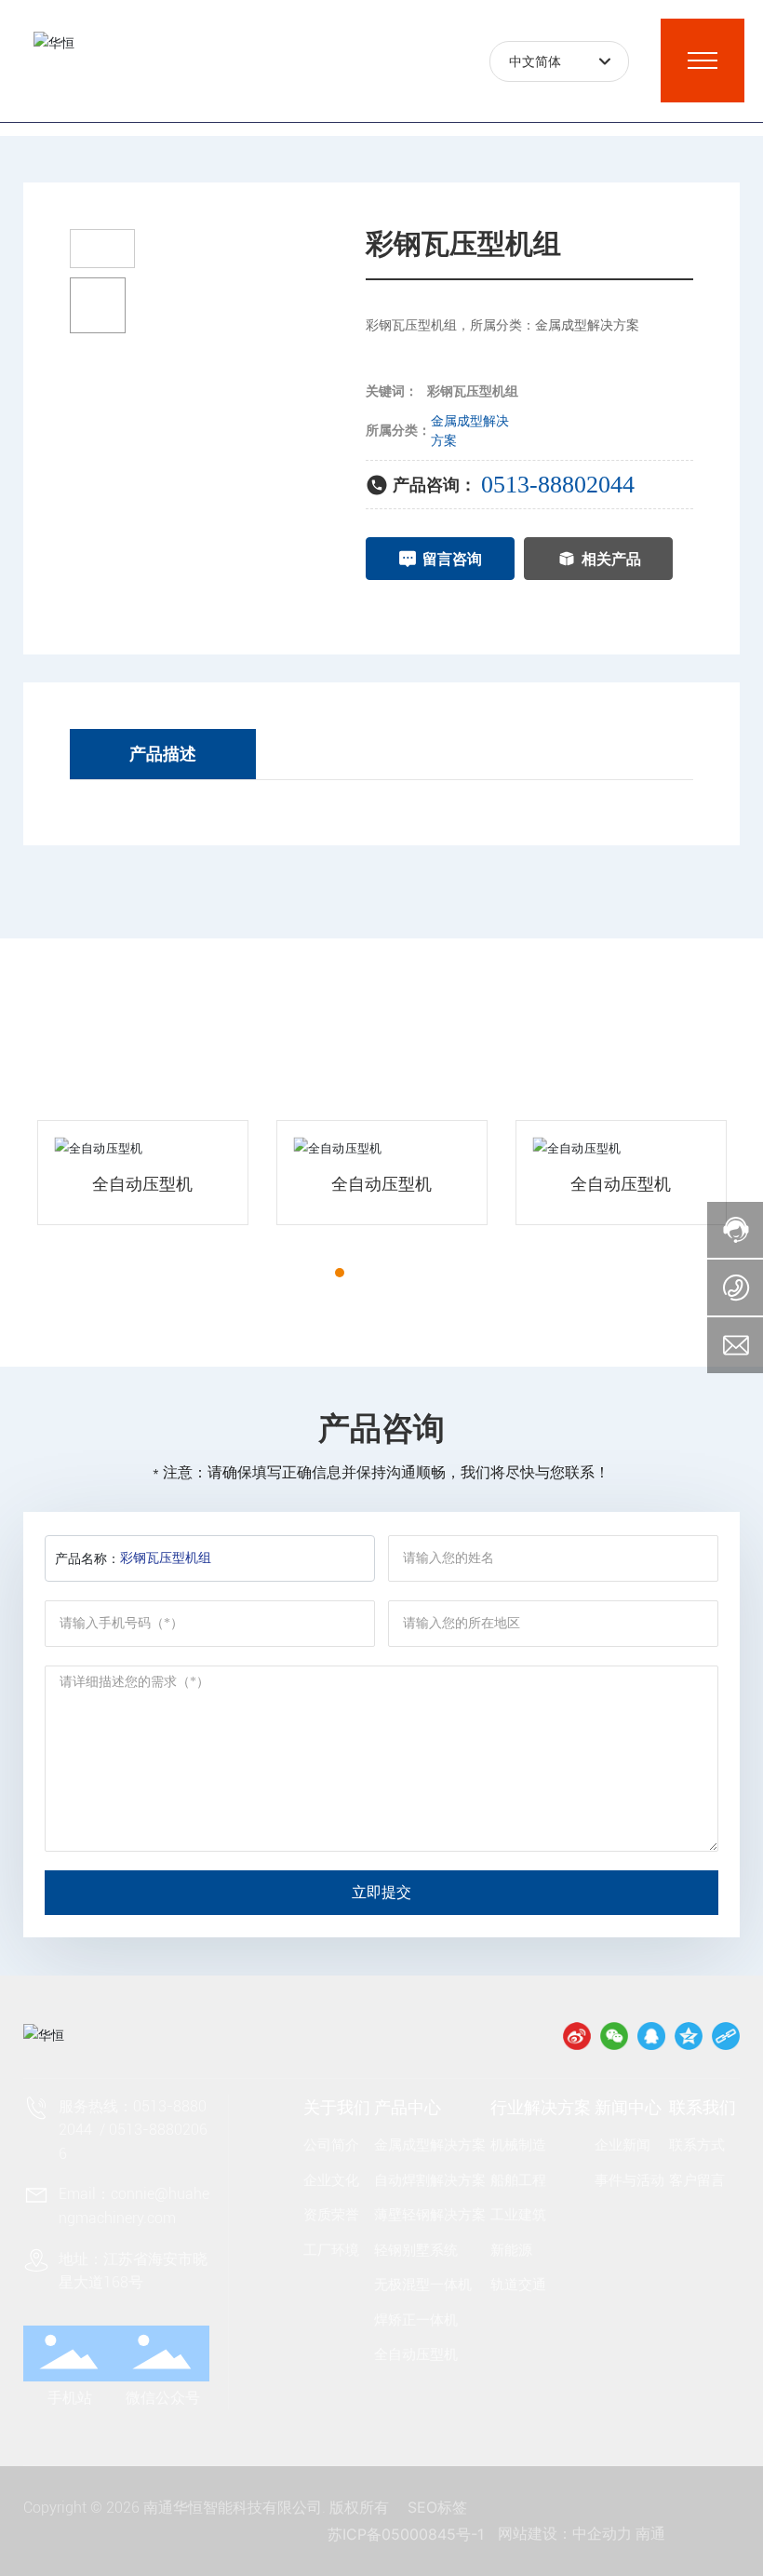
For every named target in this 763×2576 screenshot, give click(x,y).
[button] (306, 1273)
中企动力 (602, 2534)
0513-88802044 (558, 485)
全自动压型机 (142, 1184)
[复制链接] (726, 2036)
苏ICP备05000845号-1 (406, 2534)
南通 (650, 2534)
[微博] (577, 2036)
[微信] (614, 2036)
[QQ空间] (689, 2036)
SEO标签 (437, 2507)
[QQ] (651, 2036)
